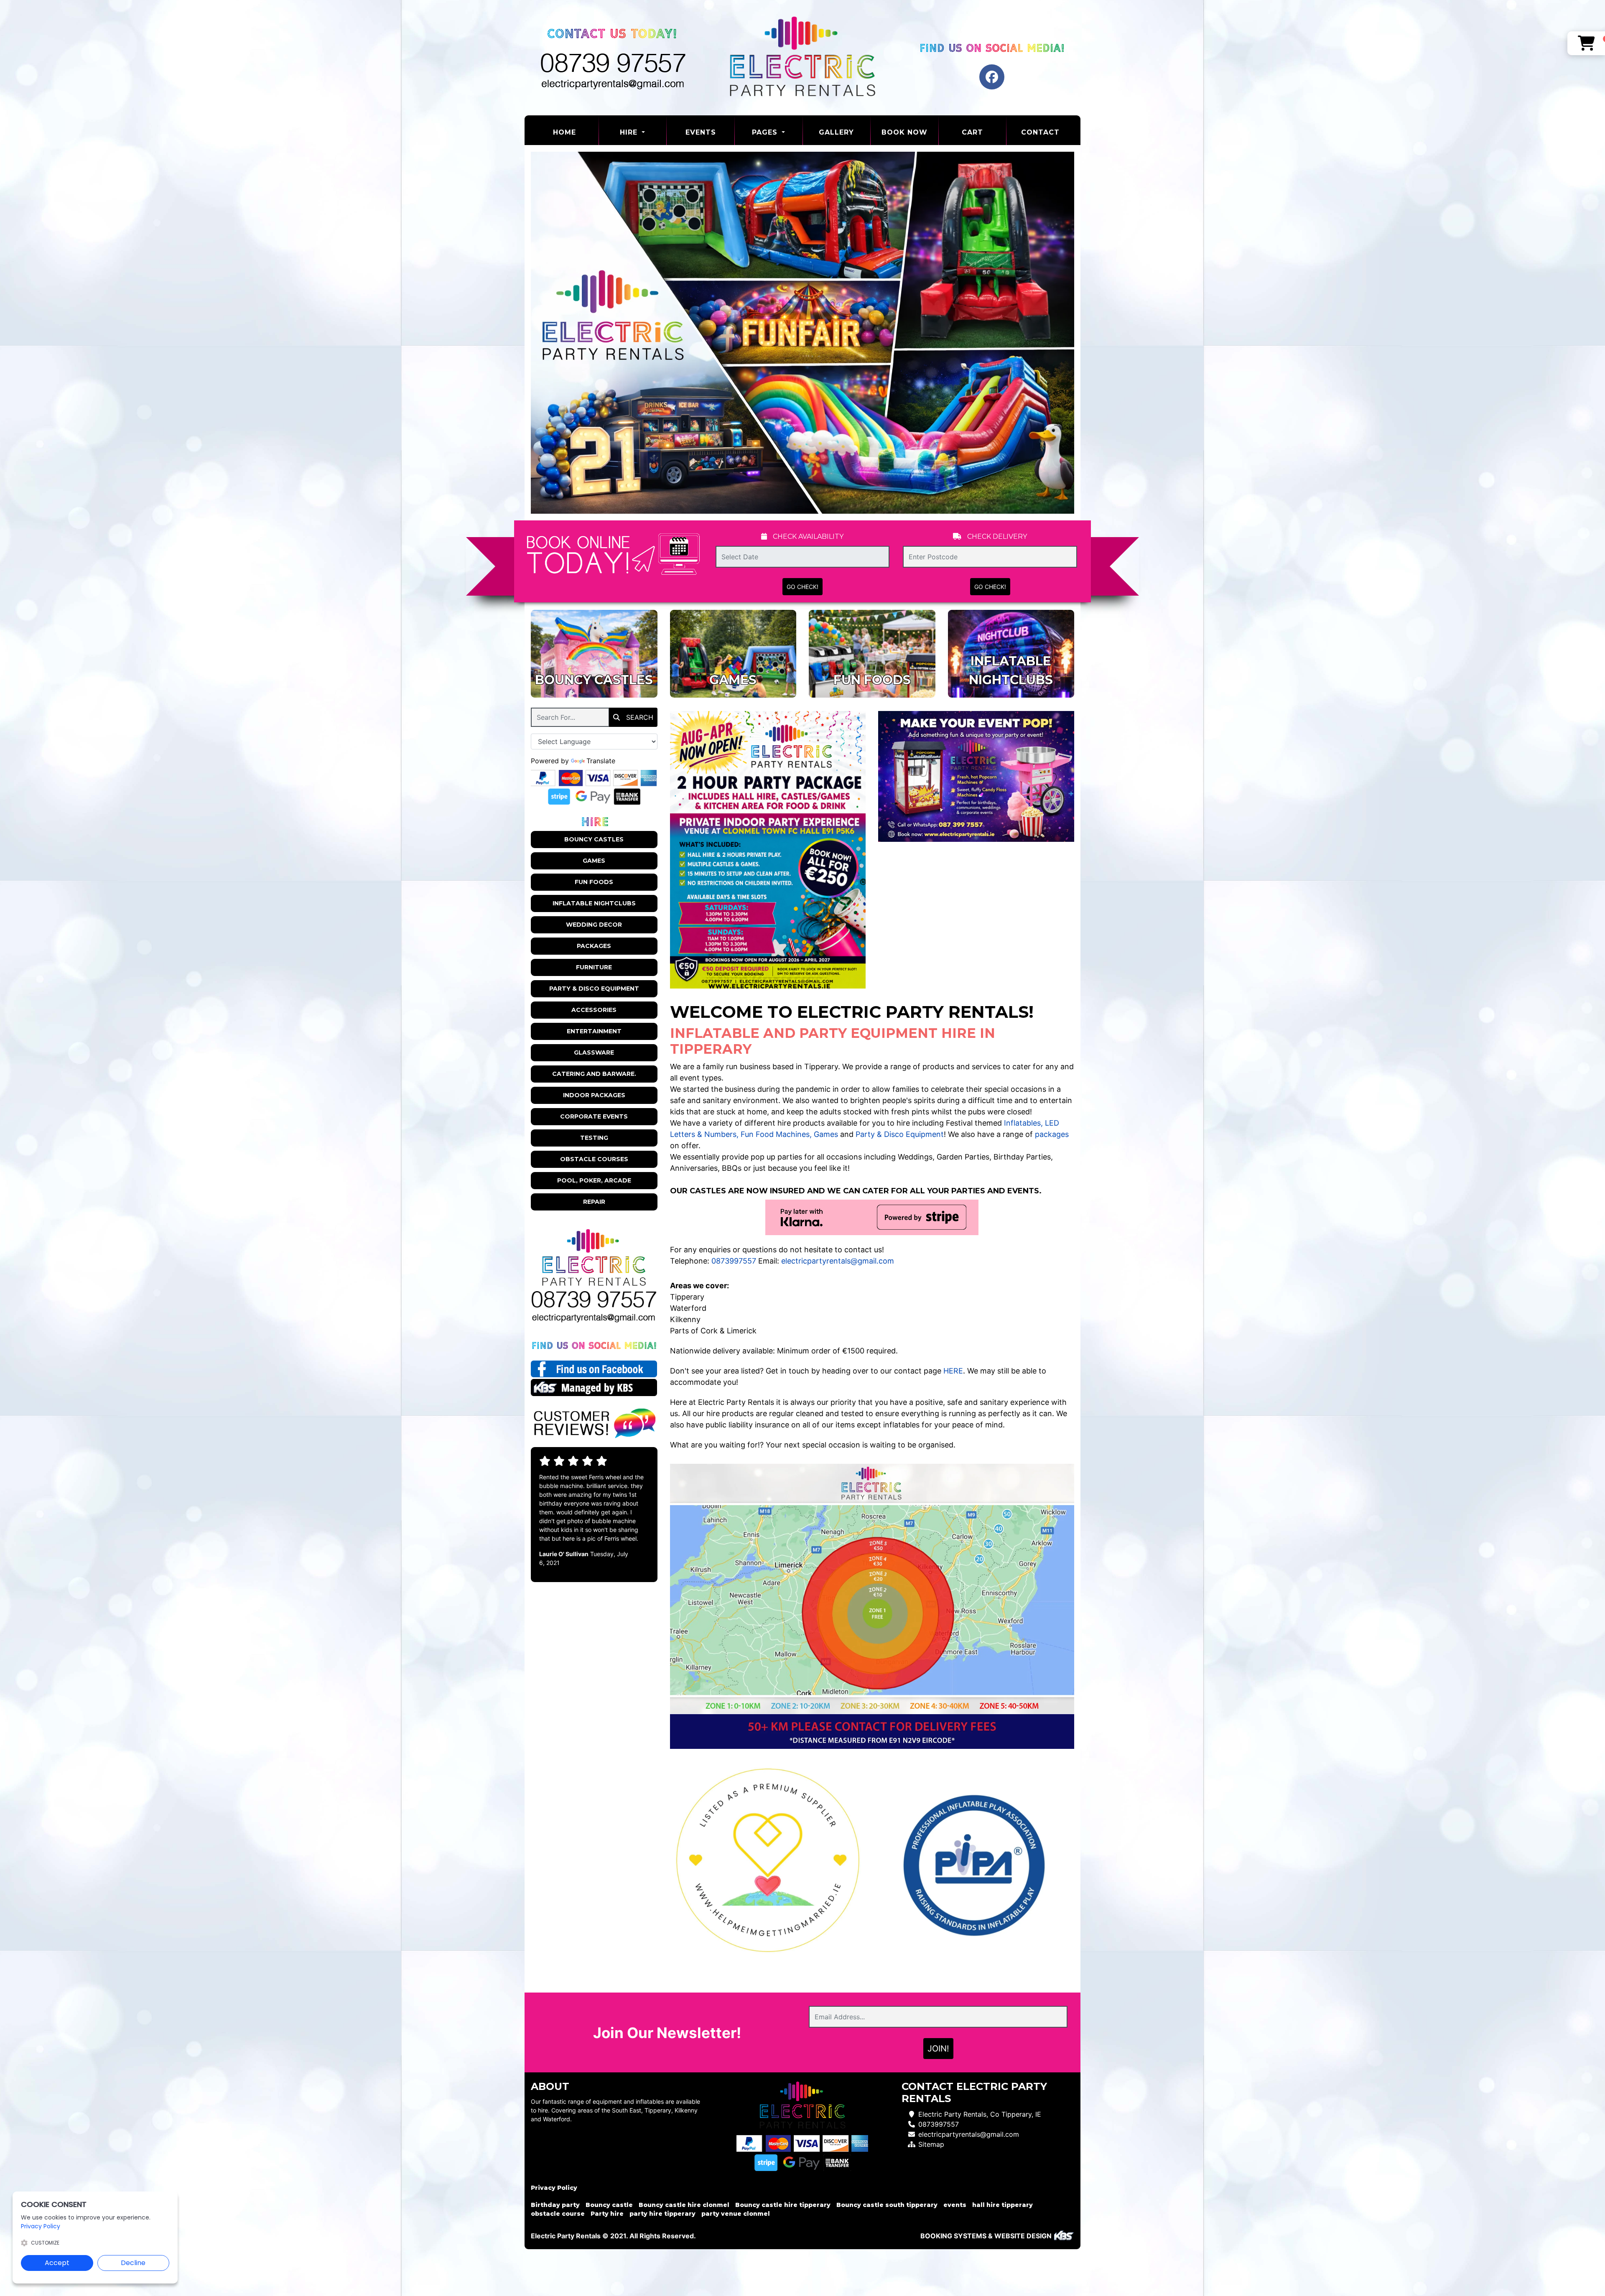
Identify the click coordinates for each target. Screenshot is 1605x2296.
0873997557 (734, 1261)
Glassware (594, 1052)
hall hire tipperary (1002, 2205)
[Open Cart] (1586, 43)
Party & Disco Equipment (594, 989)
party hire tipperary (662, 2214)
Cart (972, 132)
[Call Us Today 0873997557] (594, 1300)
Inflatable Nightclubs (594, 903)
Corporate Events (594, 1116)
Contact (1040, 132)
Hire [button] (630, 132)
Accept (57, 2263)
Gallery (836, 132)
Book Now (904, 132)
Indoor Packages (594, 1095)
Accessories (594, 1010)
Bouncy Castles (594, 839)
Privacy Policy (554, 2188)
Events (701, 132)
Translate (601, 761)
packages (1052, 1134)
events (955, 2205)
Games (594, 861)
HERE (953, 1371)
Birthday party (555, 2205)
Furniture (594, 967)
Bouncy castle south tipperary (887, 2205)
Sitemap (931, 2144)
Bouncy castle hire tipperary (783, 2205)
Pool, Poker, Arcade (594, 1180)
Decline (133, 2263)
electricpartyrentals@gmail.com (838, 1261)
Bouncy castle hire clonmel (684, 2205)
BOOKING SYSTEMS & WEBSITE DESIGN (986, 2236)
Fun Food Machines (775, 1134)
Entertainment (594, 1031)
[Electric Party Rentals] (802, 58)
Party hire (607, 2214)
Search (639, 717)
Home (576, 132)
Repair (594, 1202)
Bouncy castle (609, 2205)
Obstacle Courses (594, 1159)
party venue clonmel (736, 2214)
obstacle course (558, 2214)
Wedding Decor (594, 925)
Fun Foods (594, 882)
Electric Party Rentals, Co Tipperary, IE (980, 2114)
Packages (594, 946)
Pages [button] (766, 132)
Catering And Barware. (594, 1074)
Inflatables (1022, 1123)
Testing (594, 1138)
